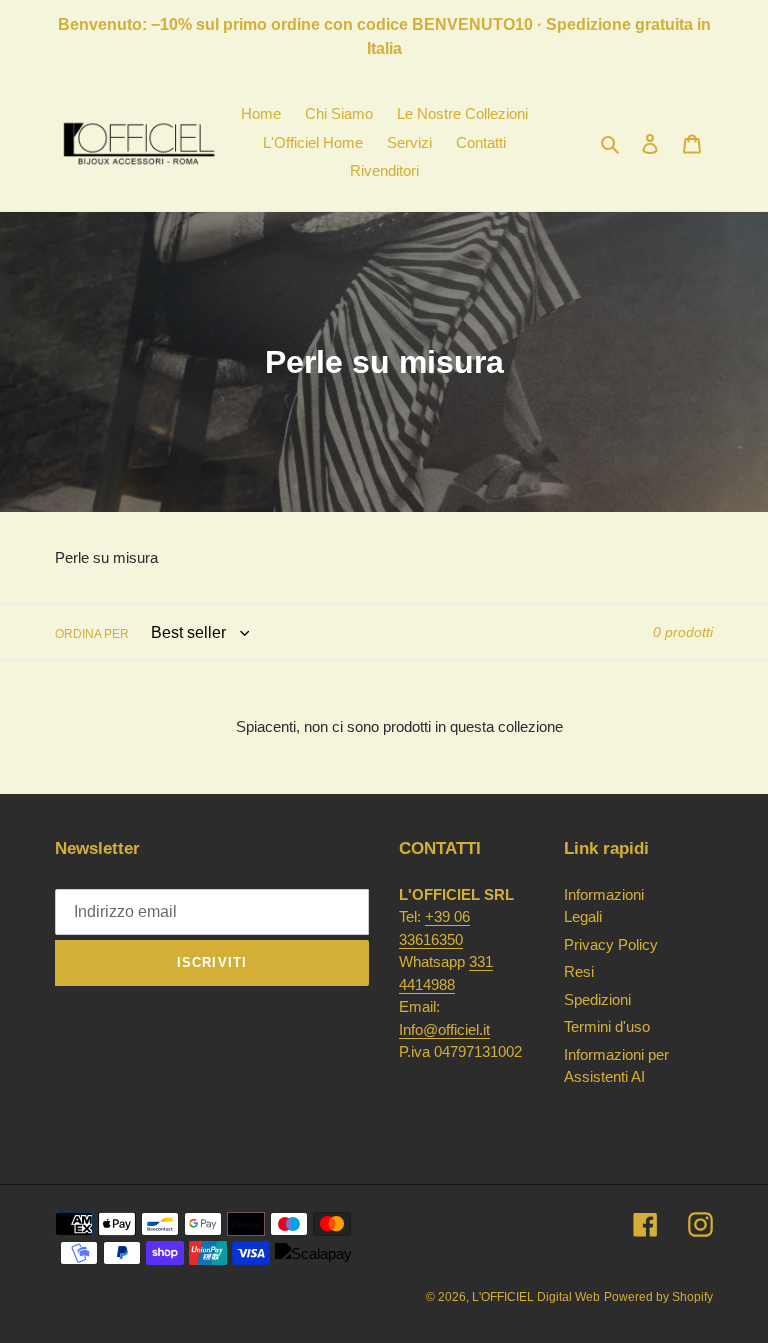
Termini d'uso (607, 1026)
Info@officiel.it (444, 1029)
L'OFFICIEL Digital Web (536, 1297)
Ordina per (92, 634)
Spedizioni (597, 999)
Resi (579, 971)
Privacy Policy (611, 944)
